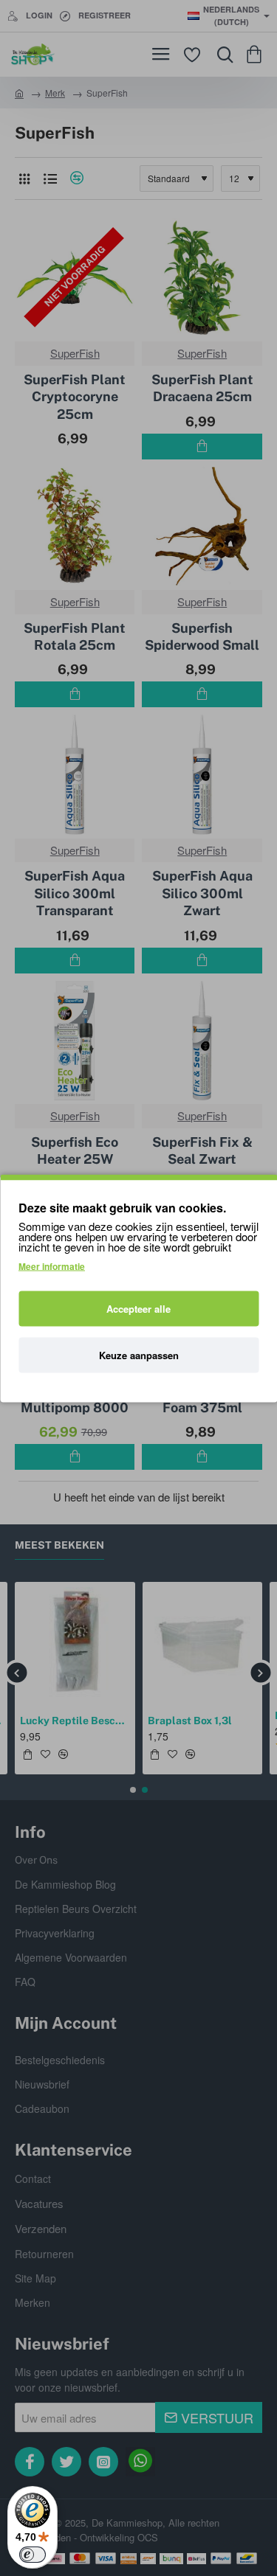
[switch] (33, 2555)
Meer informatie (52, 1266)
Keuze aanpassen (139, 1354)
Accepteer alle (138, 1308)
